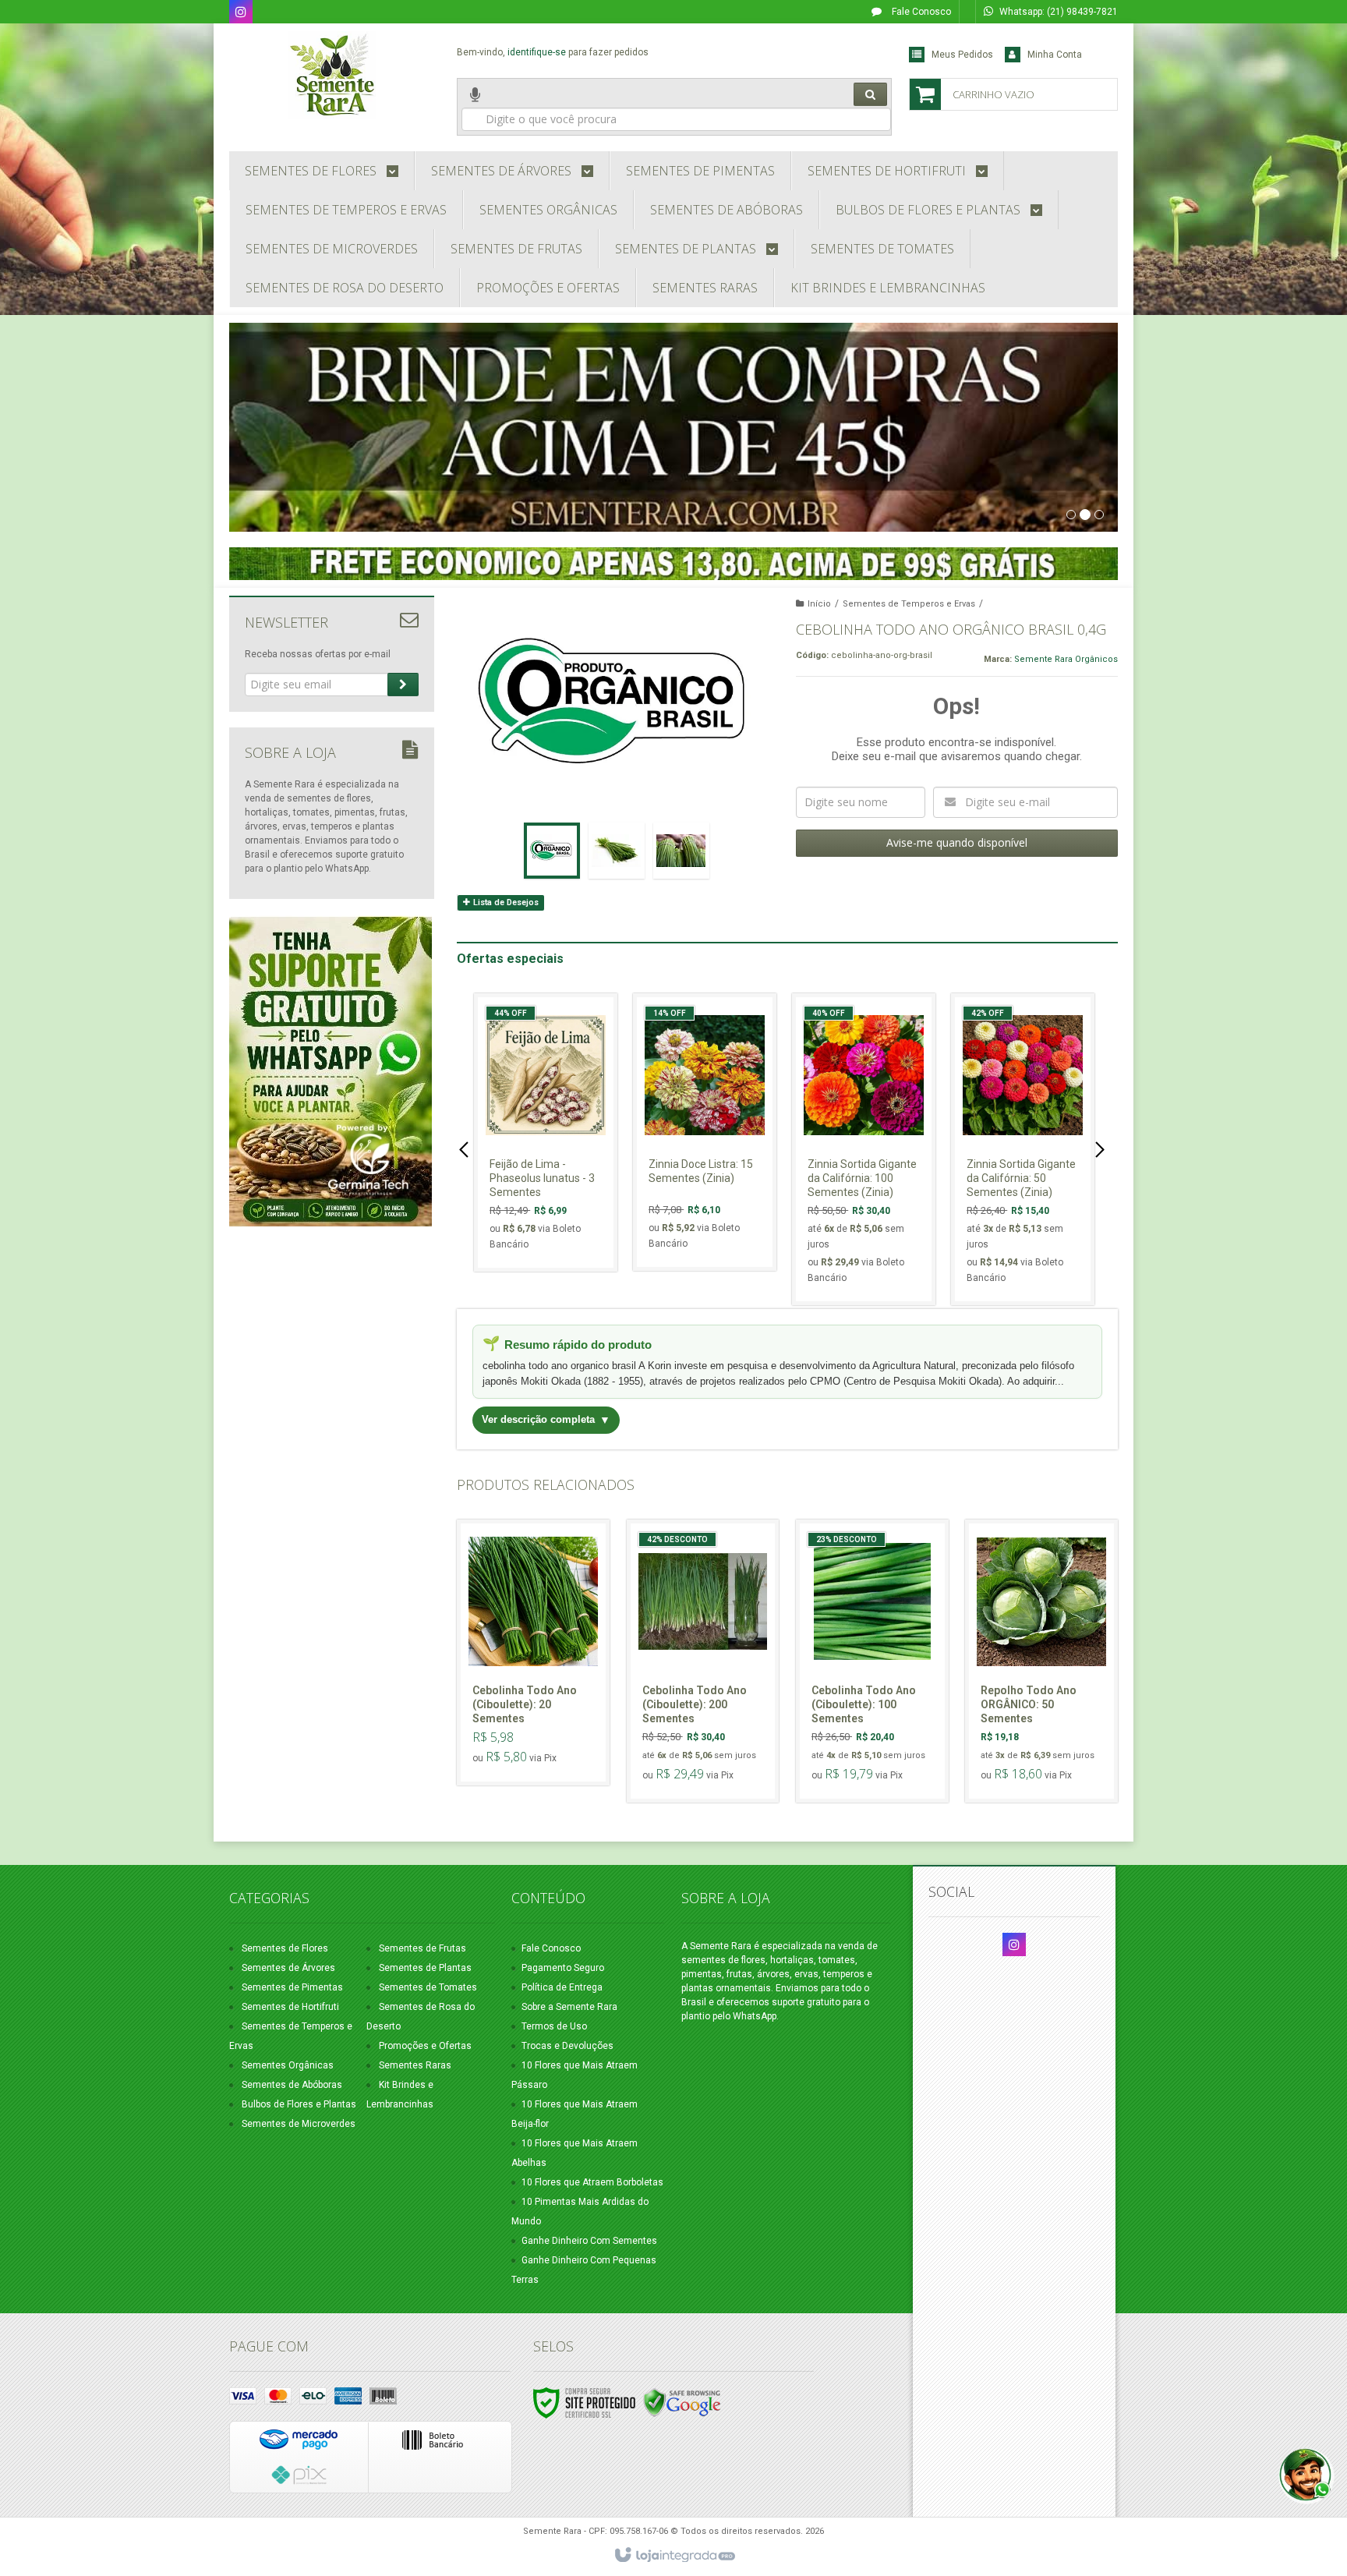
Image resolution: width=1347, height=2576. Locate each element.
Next (1102, 1149)
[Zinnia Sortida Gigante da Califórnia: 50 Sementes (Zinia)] (1023, 1149)
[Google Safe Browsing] (682, 2402)
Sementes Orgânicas (288, 2065)
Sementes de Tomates (428, 1987)
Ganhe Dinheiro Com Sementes (589, 2241)
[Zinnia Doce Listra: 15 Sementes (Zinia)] (705, 1132)
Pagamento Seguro (563, 1968)
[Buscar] (870, 94)
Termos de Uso (554, 2026)
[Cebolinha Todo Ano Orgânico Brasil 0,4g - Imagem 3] (681, 851)
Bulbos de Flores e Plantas (299, 2104)
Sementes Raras (415, 2065)
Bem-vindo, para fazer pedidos (553, 52)
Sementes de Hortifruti (290, 2007)
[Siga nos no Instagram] (241, 13)
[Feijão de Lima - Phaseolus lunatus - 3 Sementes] (546, 1132)
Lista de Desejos (505, 902)
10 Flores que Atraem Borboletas (592, 2182)
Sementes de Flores (285, 1948)
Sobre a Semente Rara (569, 2007)
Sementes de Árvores (288, 1968)
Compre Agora (555, 1194)
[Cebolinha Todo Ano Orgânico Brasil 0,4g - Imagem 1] (552, 851)
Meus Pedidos (962, 55)
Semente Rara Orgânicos (1066, 659)
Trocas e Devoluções (567, 2046)
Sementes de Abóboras (292, 2085)
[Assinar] (403, 685)
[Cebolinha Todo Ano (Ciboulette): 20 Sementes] (533, 1652)
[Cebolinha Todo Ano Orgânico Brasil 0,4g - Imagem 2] (617, 851)
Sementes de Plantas (425, 1968)
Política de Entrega (562, 1987)
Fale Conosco (920, 12)
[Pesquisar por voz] (475, 107)
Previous (466, 1149)
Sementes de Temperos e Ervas (909, 604)
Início (819, 604)
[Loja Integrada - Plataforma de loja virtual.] (674, 2556)
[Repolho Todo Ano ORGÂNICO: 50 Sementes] (1041, 1661)
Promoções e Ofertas (425, 2046)
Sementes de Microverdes (299, 2124)
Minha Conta (1055, 55)
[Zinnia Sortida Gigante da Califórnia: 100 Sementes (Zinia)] (864, 1149)
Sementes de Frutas (422, 1948)
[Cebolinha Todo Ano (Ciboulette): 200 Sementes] (703, 1661)
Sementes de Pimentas (292, 1987)
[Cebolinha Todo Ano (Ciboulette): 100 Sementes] (872, 1661)
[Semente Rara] (332, 75)
